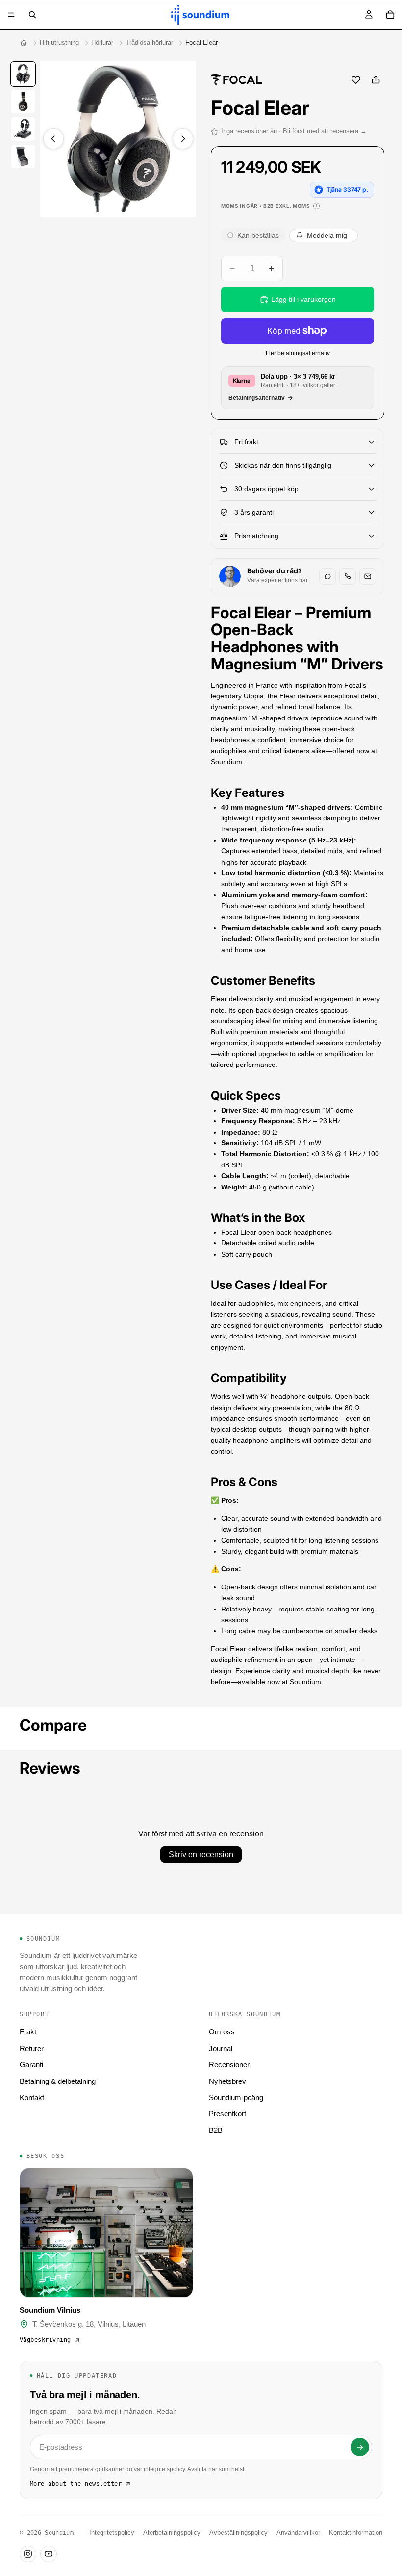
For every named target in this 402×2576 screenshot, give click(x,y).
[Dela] (376, 80)
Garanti (31, 2065)
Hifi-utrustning (59, 42)
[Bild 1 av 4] (23, 74)
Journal (221, 2048)
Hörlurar (102, 42)
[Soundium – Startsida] (24, 43)
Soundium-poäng (236, 2097)
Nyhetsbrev (227, 2081)
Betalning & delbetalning (58, 2081)
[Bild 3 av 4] (23, 129)
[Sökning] (32, 15)
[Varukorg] (390, 15)
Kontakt (32, 2097)
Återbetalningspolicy (172, 2533)
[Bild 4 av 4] (23, 156)
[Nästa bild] (183, 139)
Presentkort (227, 2114)
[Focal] (237, 80)
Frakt (28, 2032)
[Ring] (348, 576)
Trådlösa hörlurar (149, 42)
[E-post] (368, 576)
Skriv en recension (201, 1854)
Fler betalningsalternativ (298, 353)
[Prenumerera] (360, 2447)
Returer (32, 2048)
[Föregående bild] (53, 139)
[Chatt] (327, 576)
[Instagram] (28, 2554)
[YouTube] (49, 2554)
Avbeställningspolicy (239, 2533)
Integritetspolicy (112, 2533)
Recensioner (229, 2065)
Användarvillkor (298, 2533)
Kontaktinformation (356, 2533)
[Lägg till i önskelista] (356, 80)
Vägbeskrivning (45, 2340)
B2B (216, 2130)
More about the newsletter (76, 2484)
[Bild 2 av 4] (23, 101)
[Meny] (11, 15)
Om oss (222, 2032)
